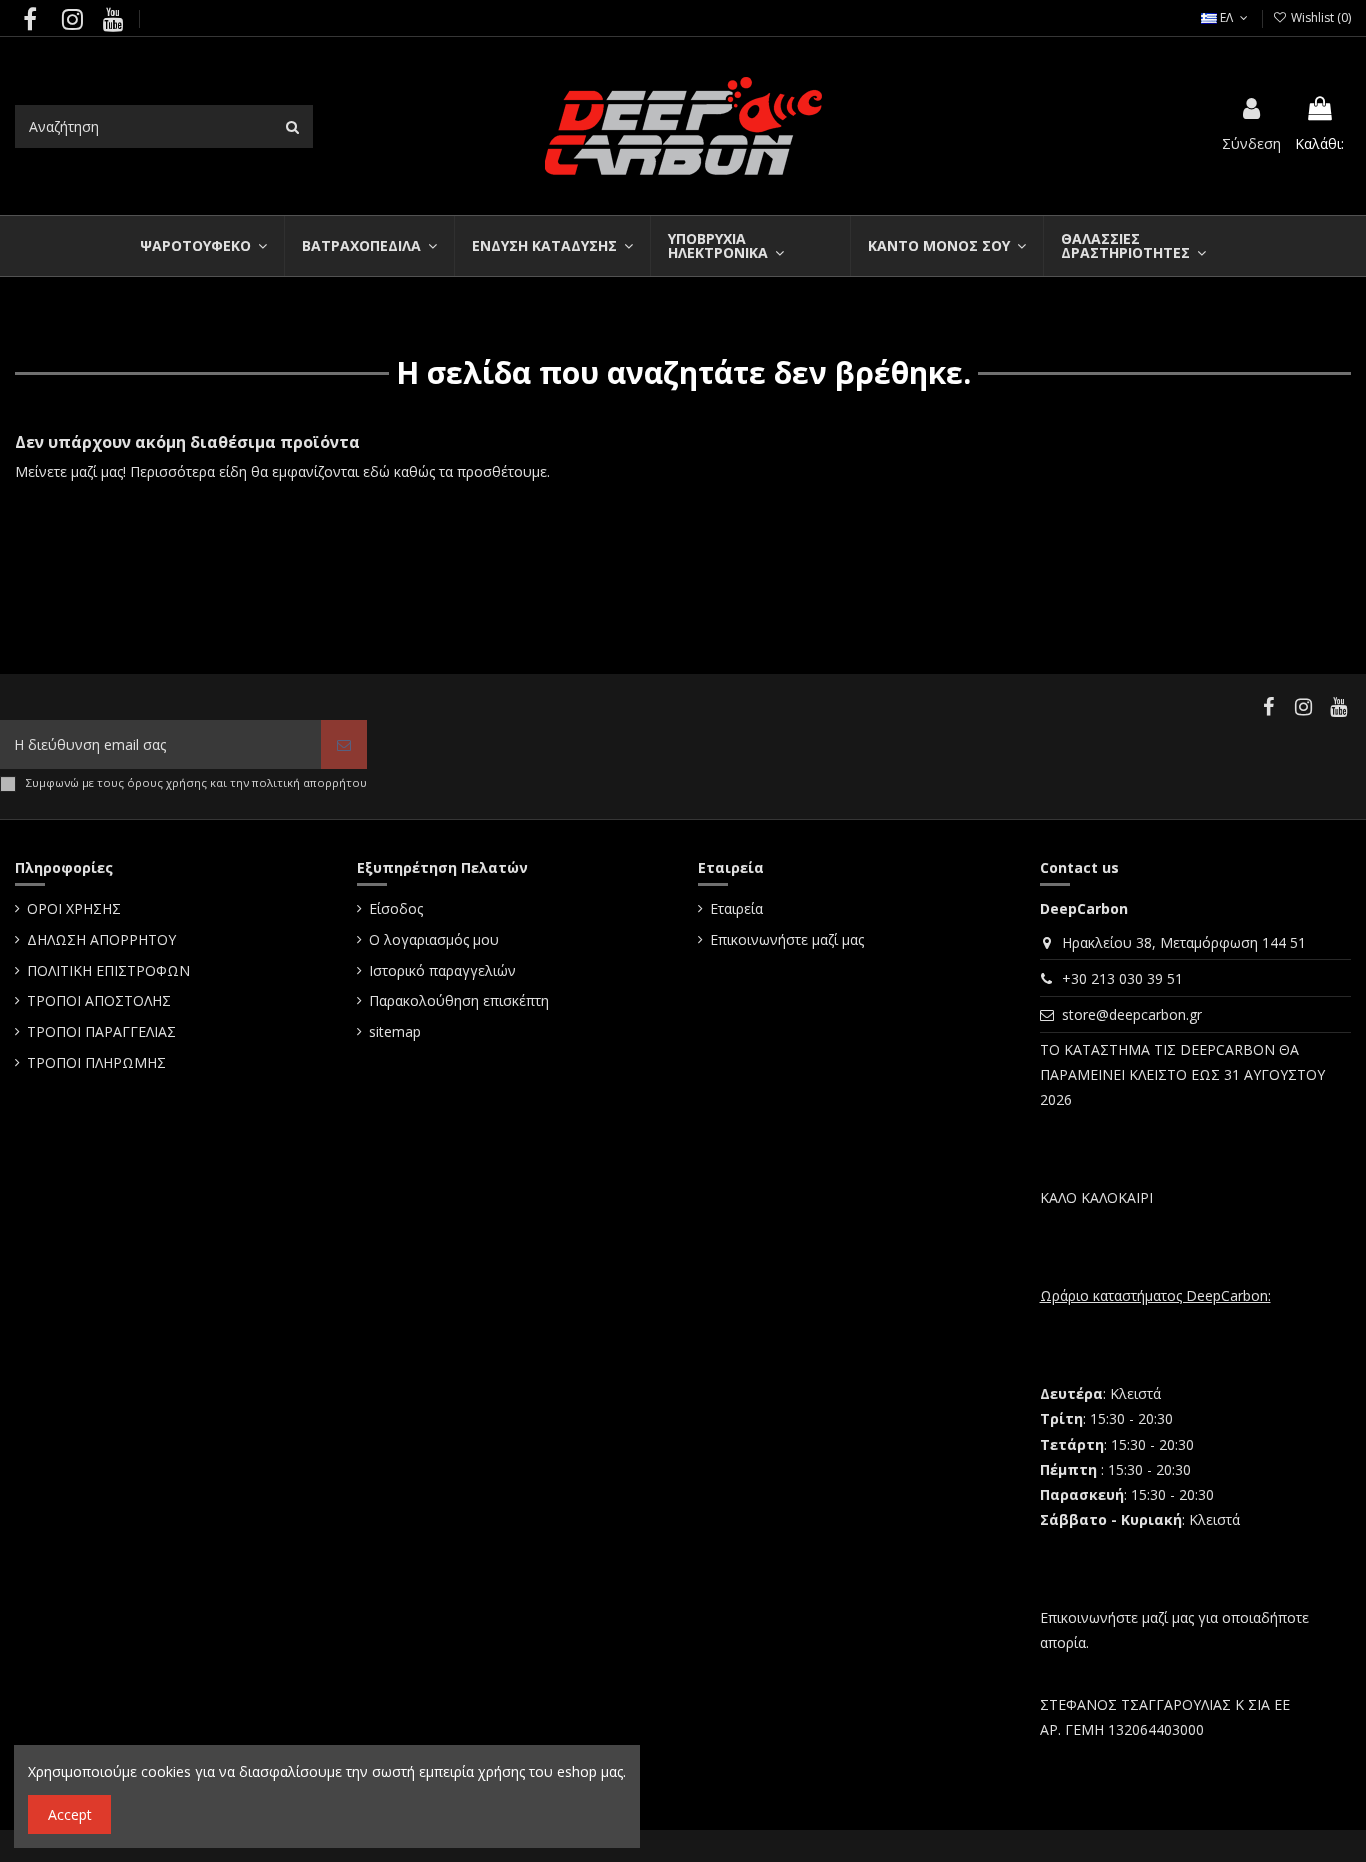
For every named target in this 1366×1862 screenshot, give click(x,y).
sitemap (395, 1031)
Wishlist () (1319, 17)
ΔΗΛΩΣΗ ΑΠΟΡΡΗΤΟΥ (101, 939)
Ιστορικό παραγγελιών (442, 970)
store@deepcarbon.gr (1132, 1014)
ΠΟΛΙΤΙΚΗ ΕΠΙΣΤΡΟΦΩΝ (108, 970)
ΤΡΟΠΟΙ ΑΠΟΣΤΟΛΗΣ (99, 1000)
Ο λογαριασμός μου (434, 939)
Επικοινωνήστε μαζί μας (787, 939)
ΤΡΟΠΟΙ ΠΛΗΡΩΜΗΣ (96, 1062)
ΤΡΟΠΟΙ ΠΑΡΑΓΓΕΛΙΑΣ (101, 1031)
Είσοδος (396, 908)
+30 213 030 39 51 (1122, 978)
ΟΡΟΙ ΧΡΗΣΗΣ (74, 908)
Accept (70, 1814)
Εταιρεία (736, 908)
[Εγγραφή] (344, 744)
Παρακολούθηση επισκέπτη (459, 1000)
